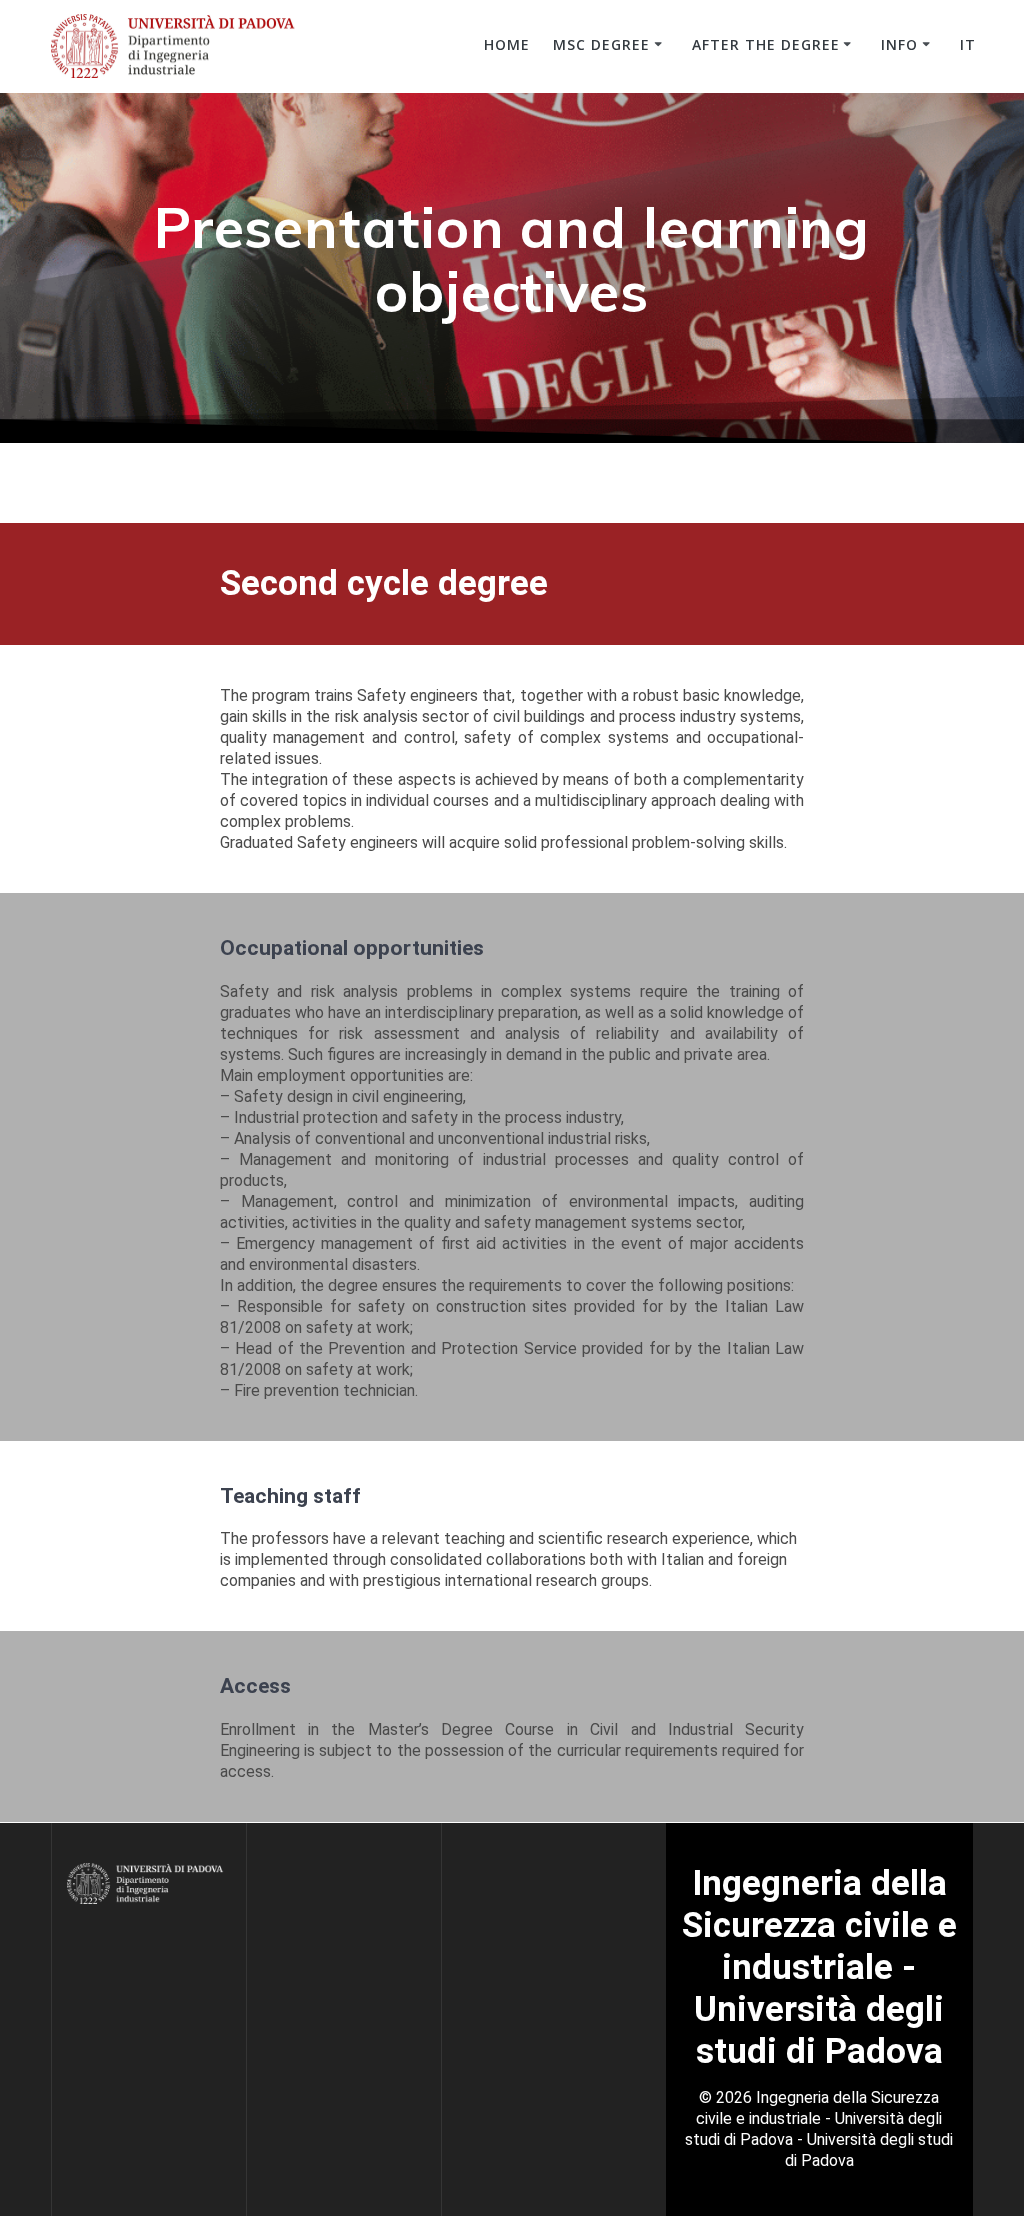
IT (968, 44)
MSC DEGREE (601, 44)
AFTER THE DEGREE (766, 44)
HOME (507, 44)
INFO (899, 44)
